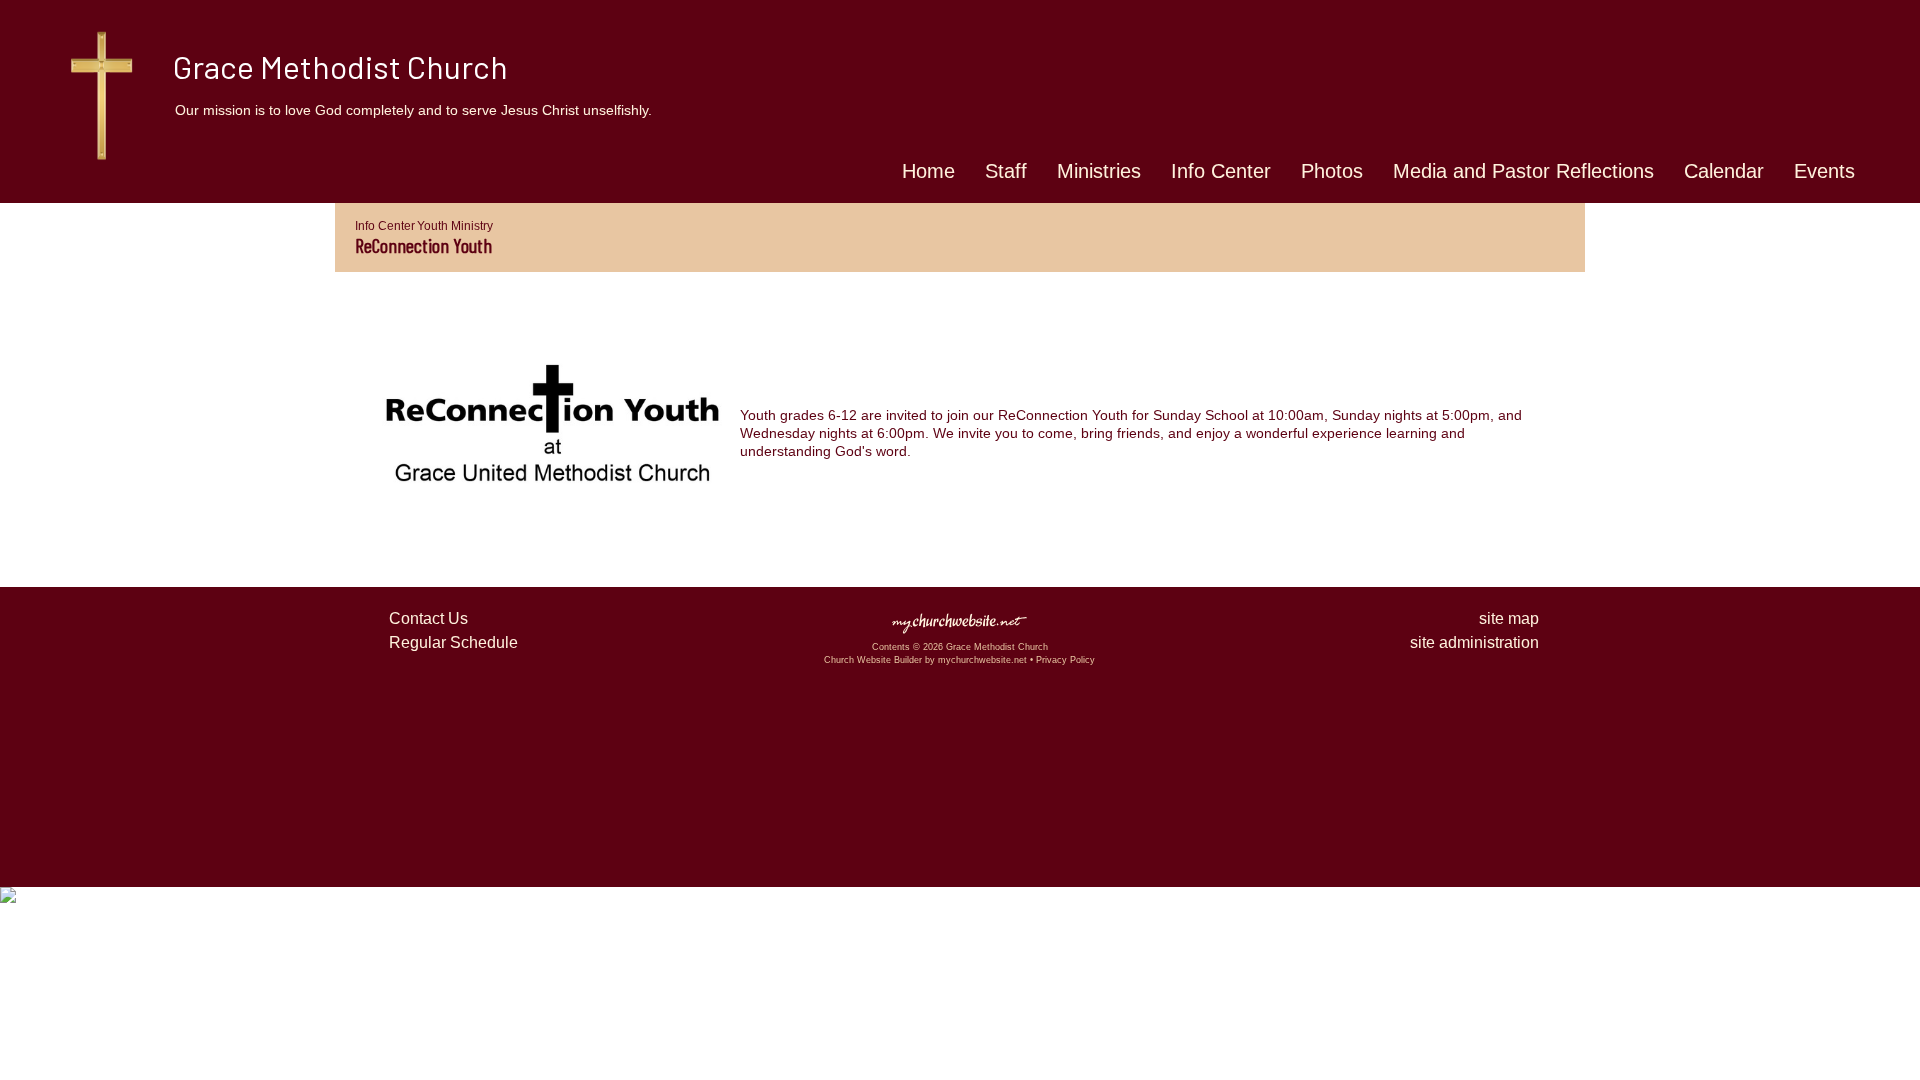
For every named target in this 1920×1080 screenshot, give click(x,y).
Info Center (1221, 171)
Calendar (1724, 171)
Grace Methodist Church (340, 66)
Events (1824, 171)
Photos (1332, 171)
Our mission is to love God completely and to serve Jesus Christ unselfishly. (413, 110)
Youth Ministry (455, 226)
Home (928, 171)
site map (1509, 618)
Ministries (1099, 171)
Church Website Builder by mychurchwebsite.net (925, 660)
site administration (1474, 642)
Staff (1006, 171)
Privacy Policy (1065, 660)
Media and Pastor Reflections (1523, 171)
